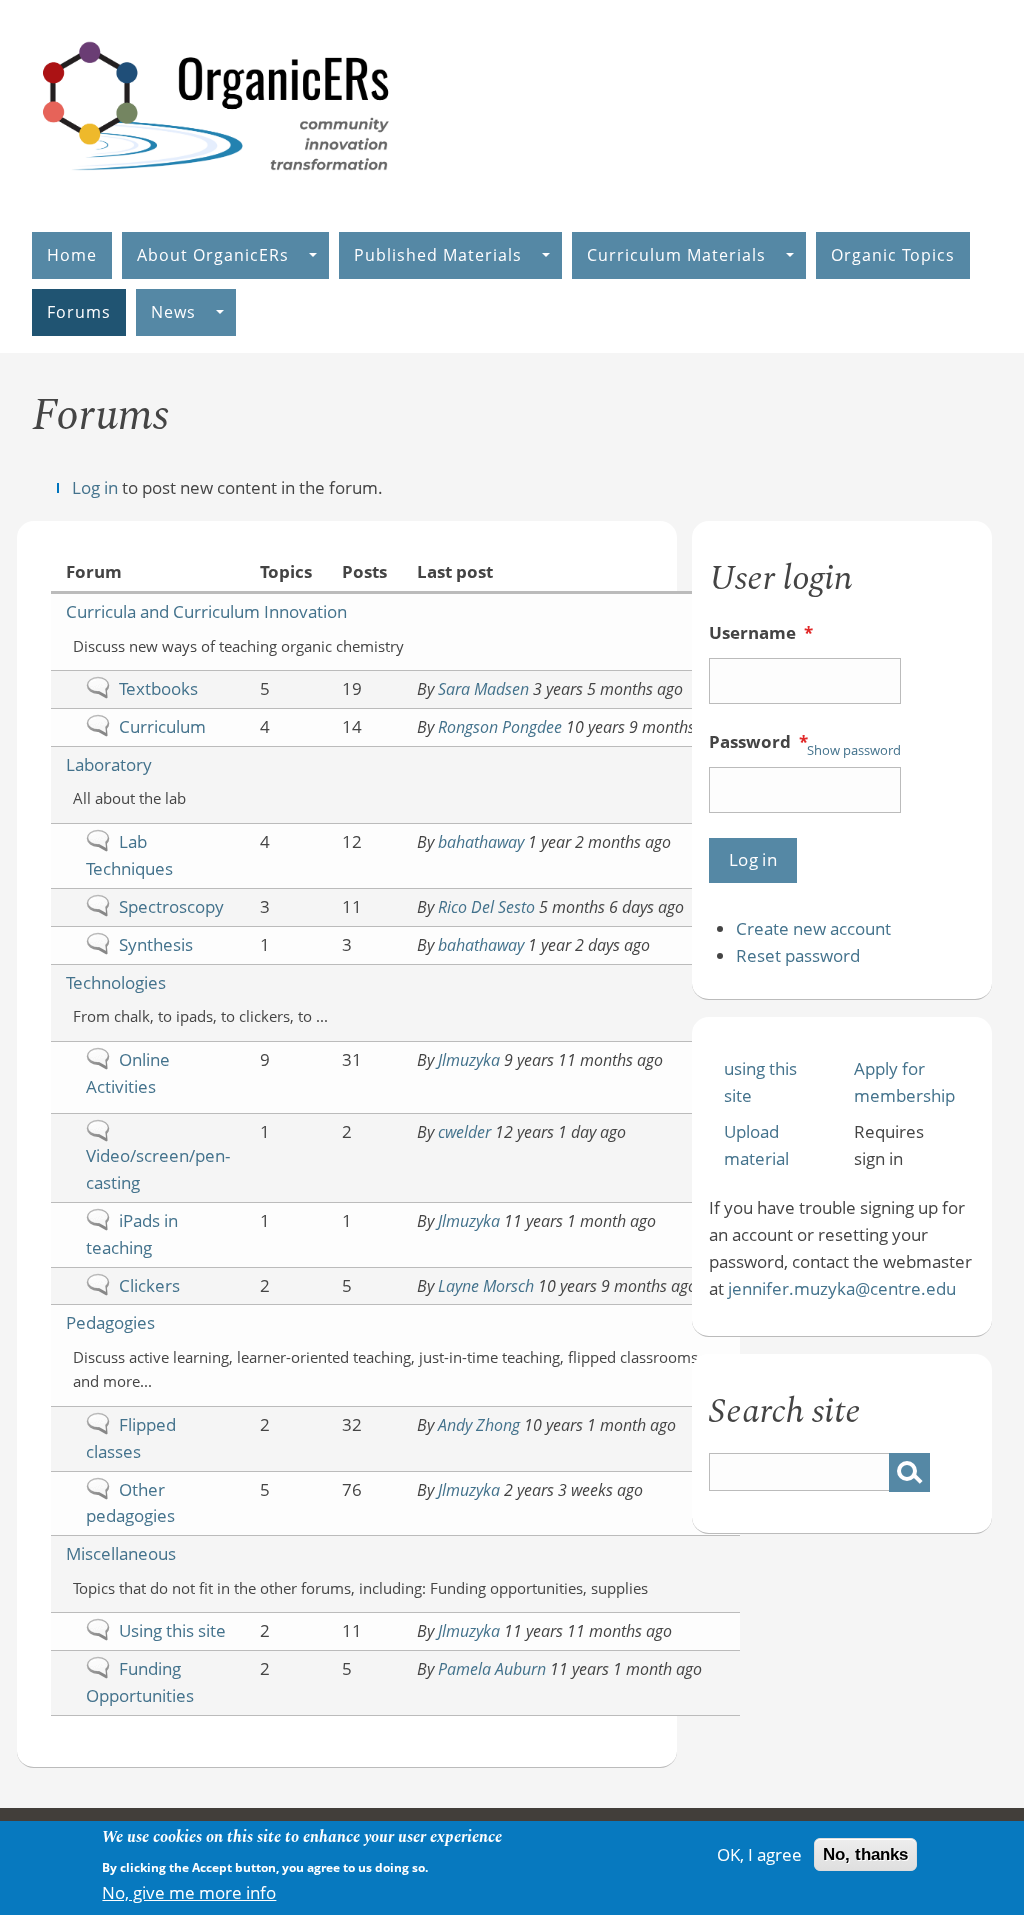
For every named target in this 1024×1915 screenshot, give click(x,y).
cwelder (464, 1132)
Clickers (149, 1285)
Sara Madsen (483, 689)
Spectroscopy (171, 906)
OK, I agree (759, 1854)
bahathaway (481, 842)
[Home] (217, 191)
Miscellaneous (121, 1553)
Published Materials (438, 255)
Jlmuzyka (469, 1060)
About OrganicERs (213, 255)
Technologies (116, 982)
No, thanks (865, 1854)
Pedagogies (110, 1322)
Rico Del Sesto (486, 907)
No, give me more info (189, 1892)
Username (761, 632)
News (173, 312)
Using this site (172, 1630)
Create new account (813, 928)
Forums (79, 312)
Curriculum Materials (676, 255)
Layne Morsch (486, 1286)
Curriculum (162, 726)
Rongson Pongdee (500, 727)
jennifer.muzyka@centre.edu (842, 1288)
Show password (854, 750)
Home (72, 255)
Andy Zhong (479, 1425)
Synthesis (156, 944)
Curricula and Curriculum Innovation (206, 611)
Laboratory (109, 764)
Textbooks (158, 688)
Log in (95, 487)
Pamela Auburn (492, 1669)
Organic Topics (893, 255)
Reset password (798, 955)
